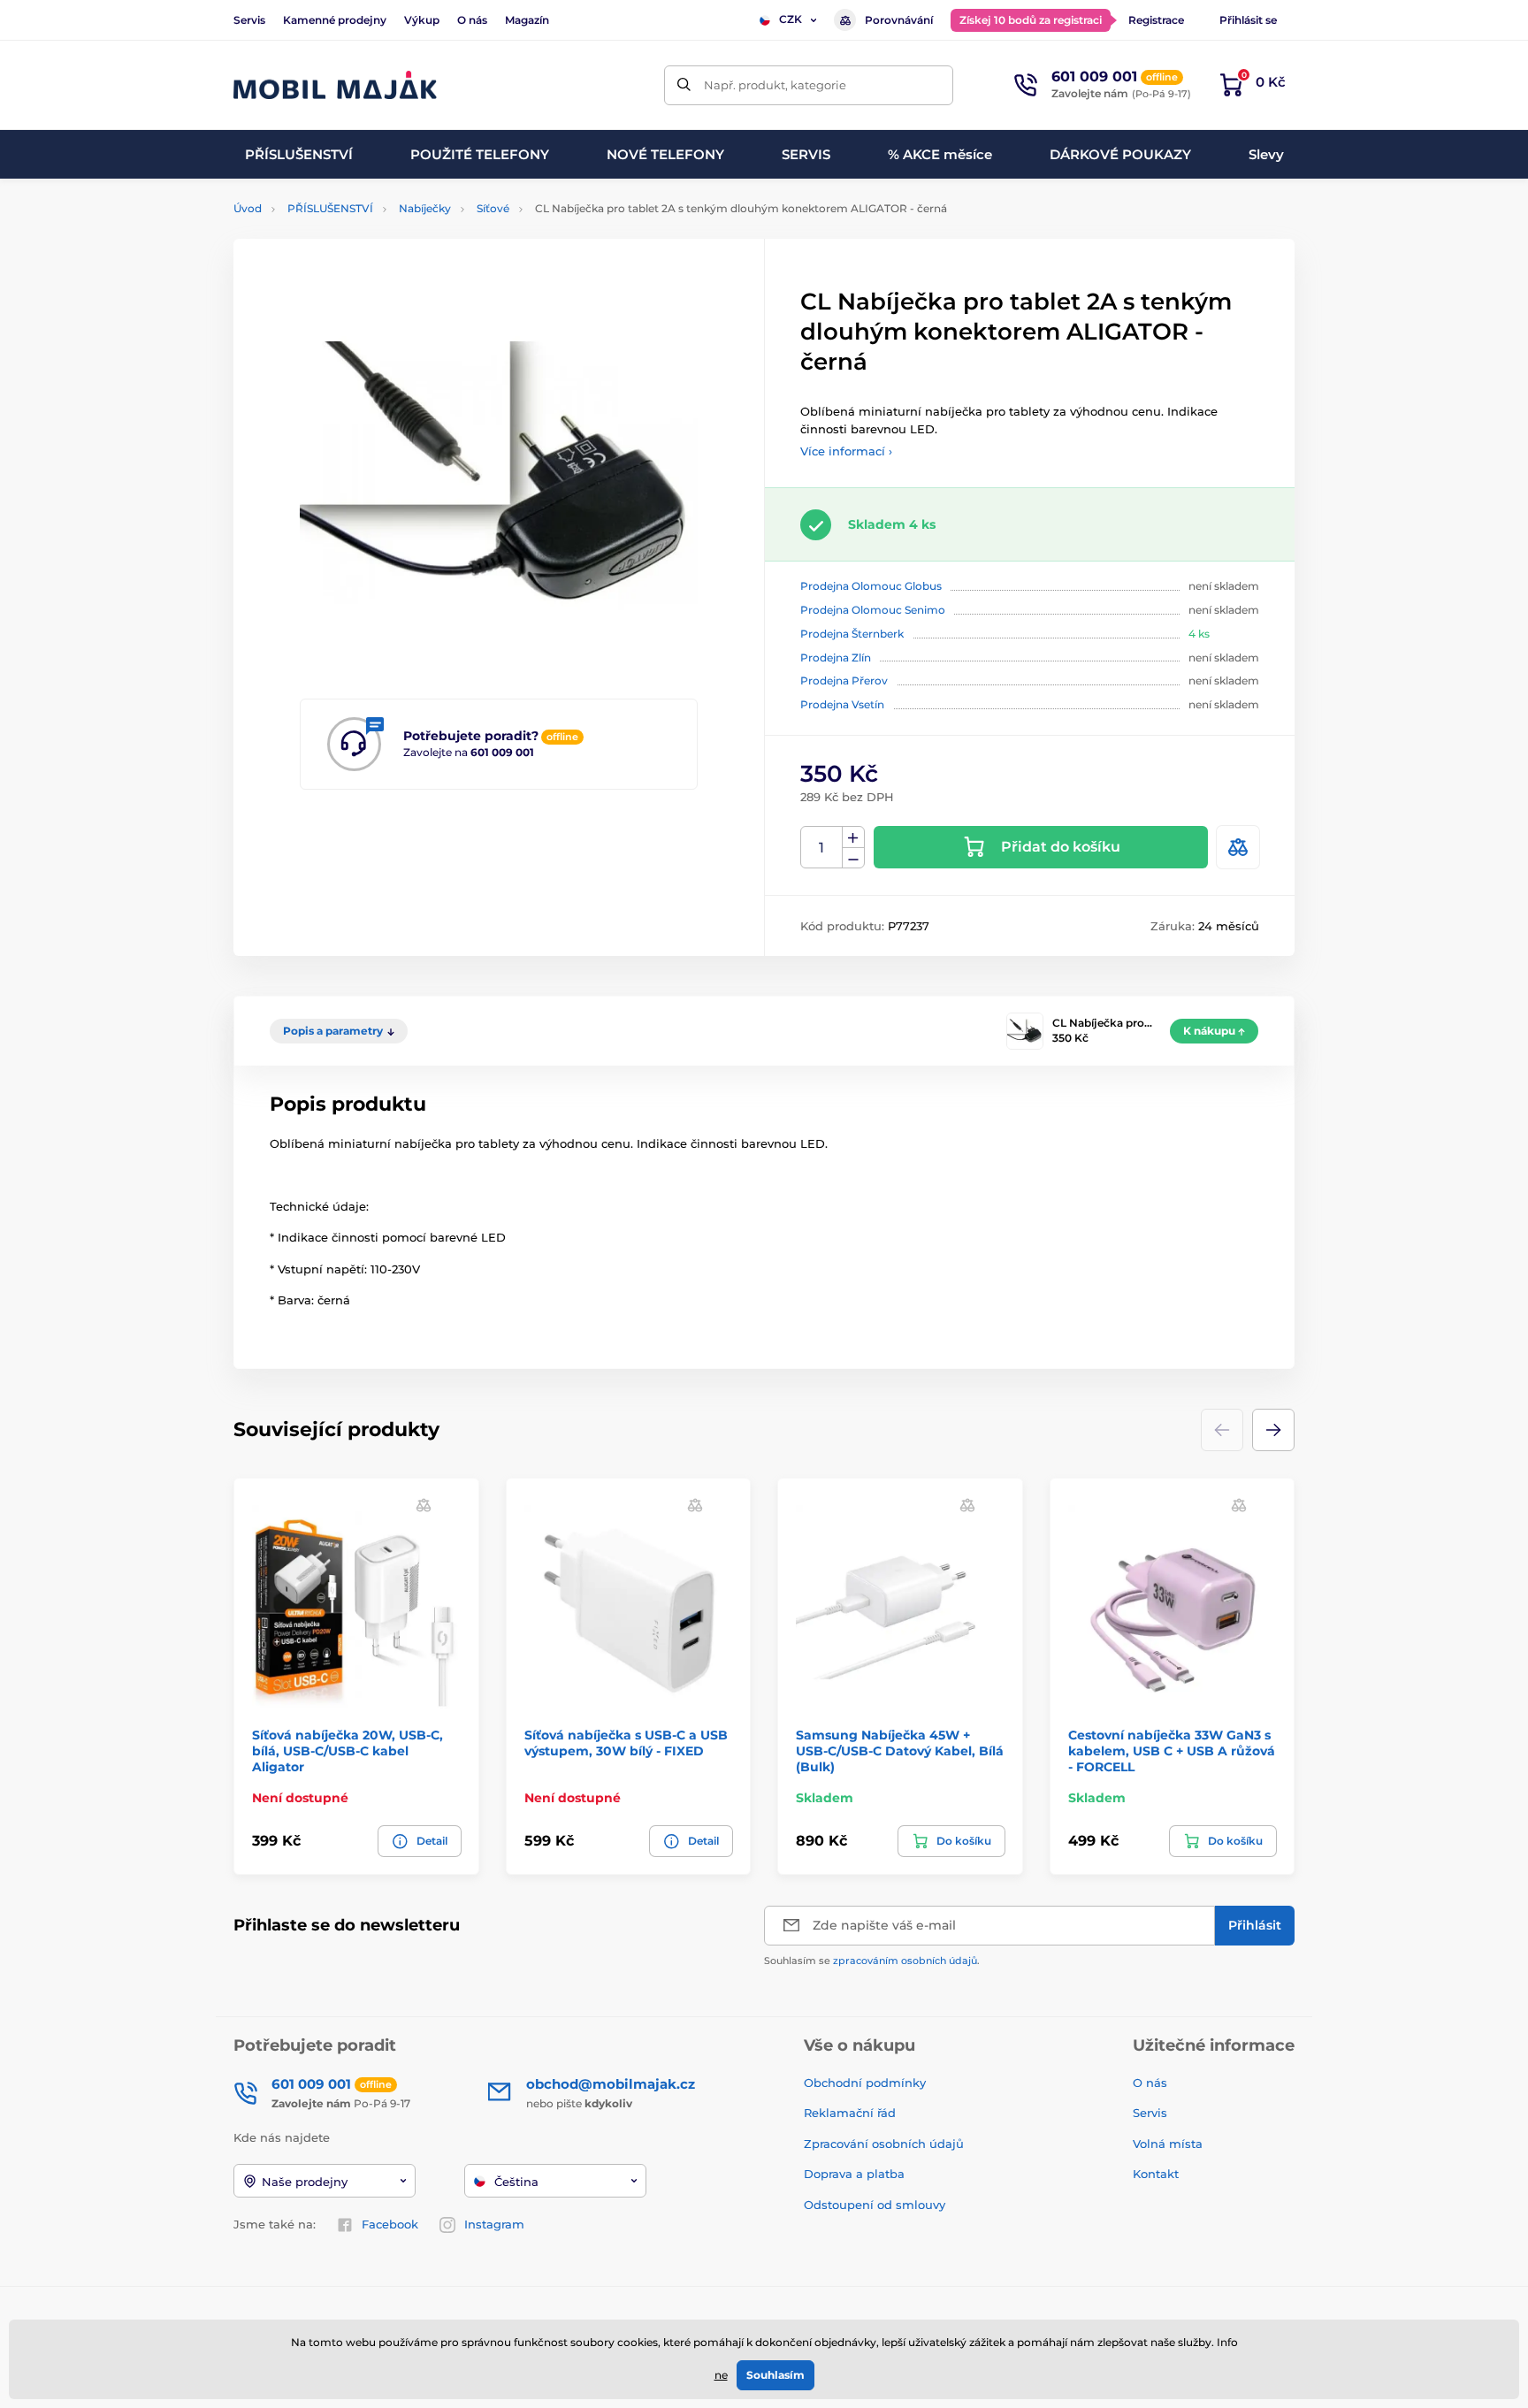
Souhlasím (775, 2375)
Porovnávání (899, 20)
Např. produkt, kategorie (775, 85)
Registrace (1156, 20)
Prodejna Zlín (836, 657)
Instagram (494, 2224)
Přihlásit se (1248, 20)
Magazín (527, 20)
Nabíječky (425, 208)
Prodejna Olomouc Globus (871, 586)
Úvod (248, 208)
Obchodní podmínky (865, 2083)
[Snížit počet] (853, 858)
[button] (1273, 1430)
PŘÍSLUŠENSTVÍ (330, 208)
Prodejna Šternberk (852, 634)
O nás (472, 20)
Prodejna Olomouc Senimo (873, 610)
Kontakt (1156, 2174)
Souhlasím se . (872, 1961)
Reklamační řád (850, 2113)
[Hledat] (684, 85)
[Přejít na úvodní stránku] (335, 85)
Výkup (422, 20)
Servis (249, 20)
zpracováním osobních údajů (905, 1961)
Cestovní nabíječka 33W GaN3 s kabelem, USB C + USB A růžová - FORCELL (1172, 1751)
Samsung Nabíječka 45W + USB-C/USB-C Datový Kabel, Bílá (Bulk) (900, 1751)
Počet (822, 848)
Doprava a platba (854, 2174)
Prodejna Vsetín (842, 704)
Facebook (390, 2224)
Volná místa (1168, 2144)
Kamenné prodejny (335, 20)
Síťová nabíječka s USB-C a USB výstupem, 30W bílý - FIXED (626, 1743)
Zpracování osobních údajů (884, 2144)
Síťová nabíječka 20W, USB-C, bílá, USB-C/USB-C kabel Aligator (348, 1751)
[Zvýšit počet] (853, 837)
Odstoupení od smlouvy (876, 2205)
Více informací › (846, 451)
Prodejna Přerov (844, 680)
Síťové (493, 208)
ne (721, 2375)
